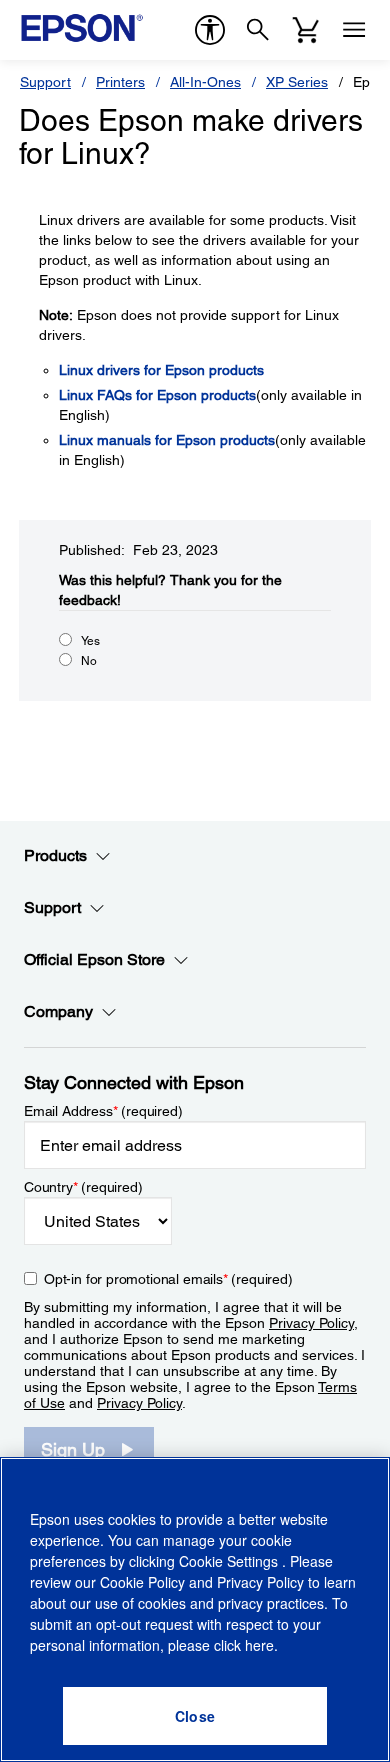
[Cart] (306, 30)
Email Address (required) (103, 1111)
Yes (90, 641)
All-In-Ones (205, 82)
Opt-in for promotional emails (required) (168, 1279)
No (89, 661)
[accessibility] (210, 30)
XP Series (297, 82)
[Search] (258, 30)
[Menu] (354, 30)
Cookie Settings (230, 1561)
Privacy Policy (311, 1323)
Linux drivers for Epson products (161, 370)
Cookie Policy (142, 1582)
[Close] (195, 1716)
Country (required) (83, 1187)
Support (45, 82)
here (259, 1645)
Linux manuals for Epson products (167, 440)
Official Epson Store (94, 959)
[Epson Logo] (82, 28)
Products (55, 855)
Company (58, 1011)
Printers (120, 82)
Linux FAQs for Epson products (157, 395)
